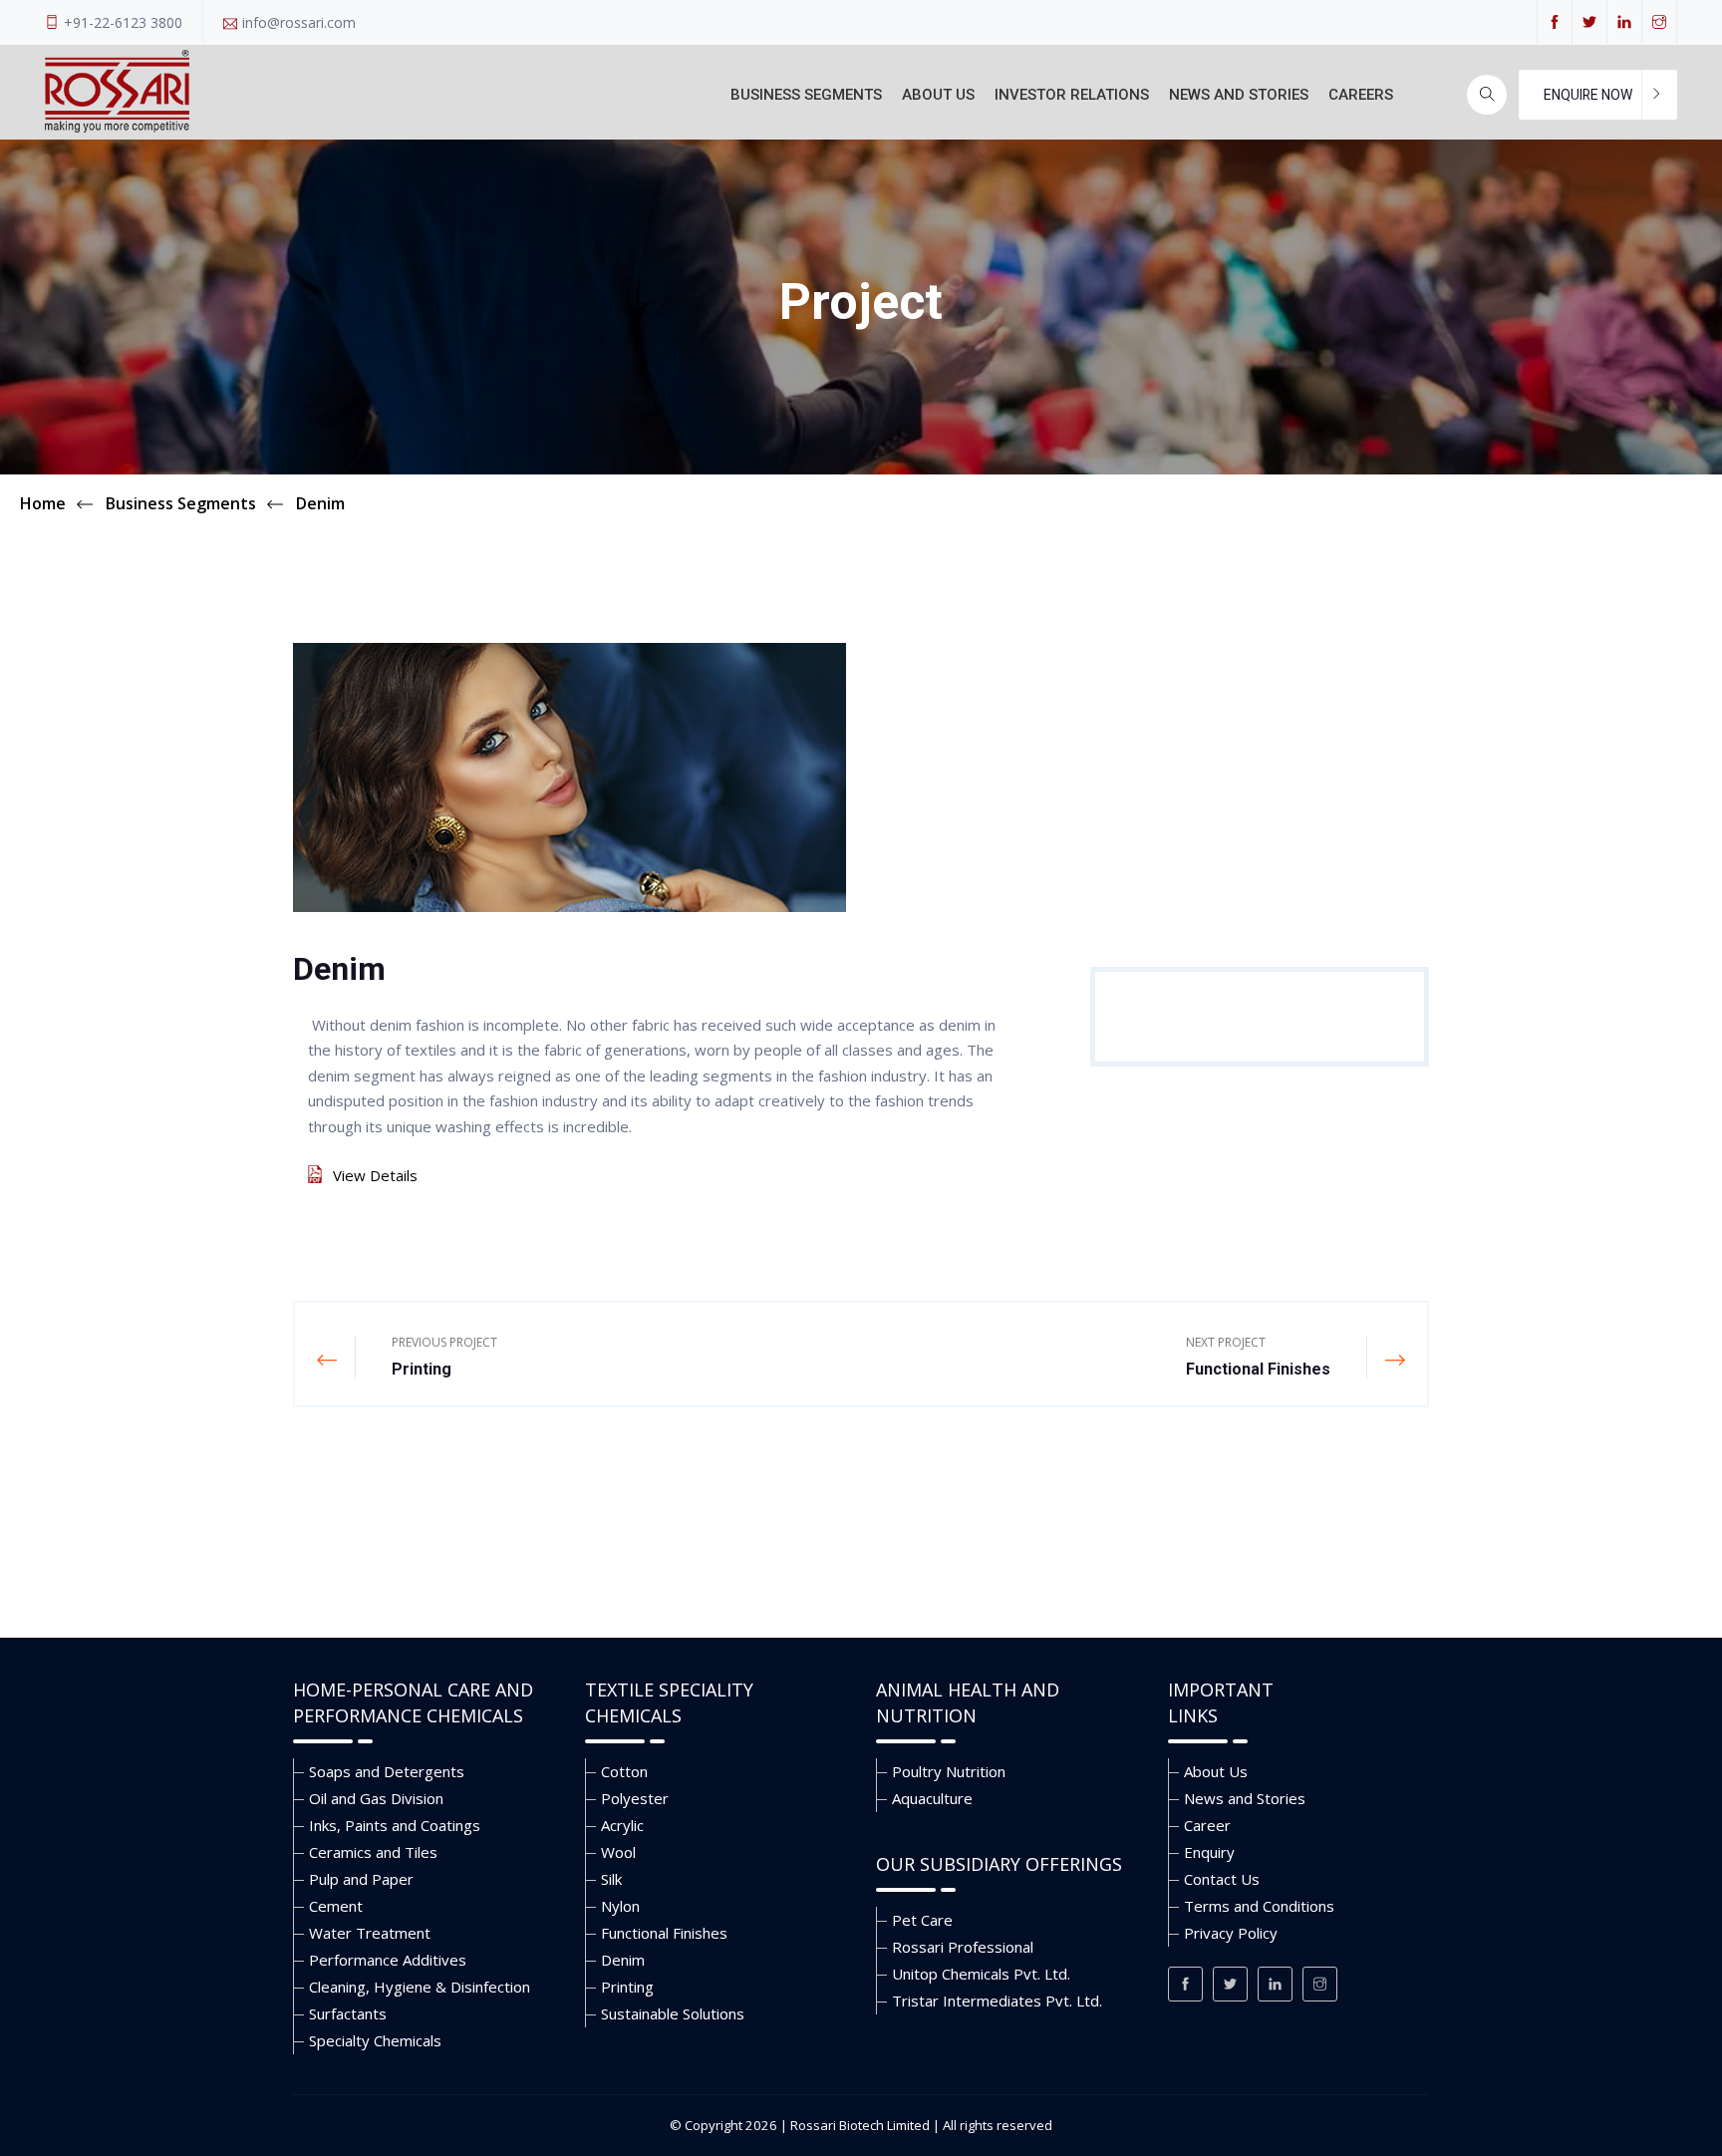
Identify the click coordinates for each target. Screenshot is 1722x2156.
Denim (623, 1960)
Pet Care (922, 1920)
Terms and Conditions (1259, 1906)
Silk (611, 1879)
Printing (627, 1987)
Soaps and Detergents (387, 1771)
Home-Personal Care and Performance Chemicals (413, 1702)
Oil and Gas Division (376, 1798)
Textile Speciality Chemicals (669, 1702)
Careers (1361, 95)
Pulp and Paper (361, 1879)
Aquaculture (932, 1798)
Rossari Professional (963, 1947)
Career (1207, 1825)
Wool (618, 1852)
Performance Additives (388, 1960)
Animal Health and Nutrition (968, 1702)
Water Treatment (370, 1933)
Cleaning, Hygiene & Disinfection (420, 1987)
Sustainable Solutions (673, 2013)
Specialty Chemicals (375, 2040)
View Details (375, 1175)
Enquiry (1209, 1852)
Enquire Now (1588, 95)
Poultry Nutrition (949, 1771)
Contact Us (1222, 1879)
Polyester (635, 1798)
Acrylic (622, 1825)
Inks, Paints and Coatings (395, 1825)
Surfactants (348, 2013)
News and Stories (1239, 95)
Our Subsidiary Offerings (999, 1864)
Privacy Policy (1231, 1933)
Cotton (624, 1771)
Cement (336, 1906)
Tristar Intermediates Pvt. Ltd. (997, 2001)
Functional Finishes (664, 1933)
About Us (938, 95)
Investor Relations (1072, 95)
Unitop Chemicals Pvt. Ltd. (981, 1974)
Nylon (620, 1906)
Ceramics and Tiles (373, 1852)
